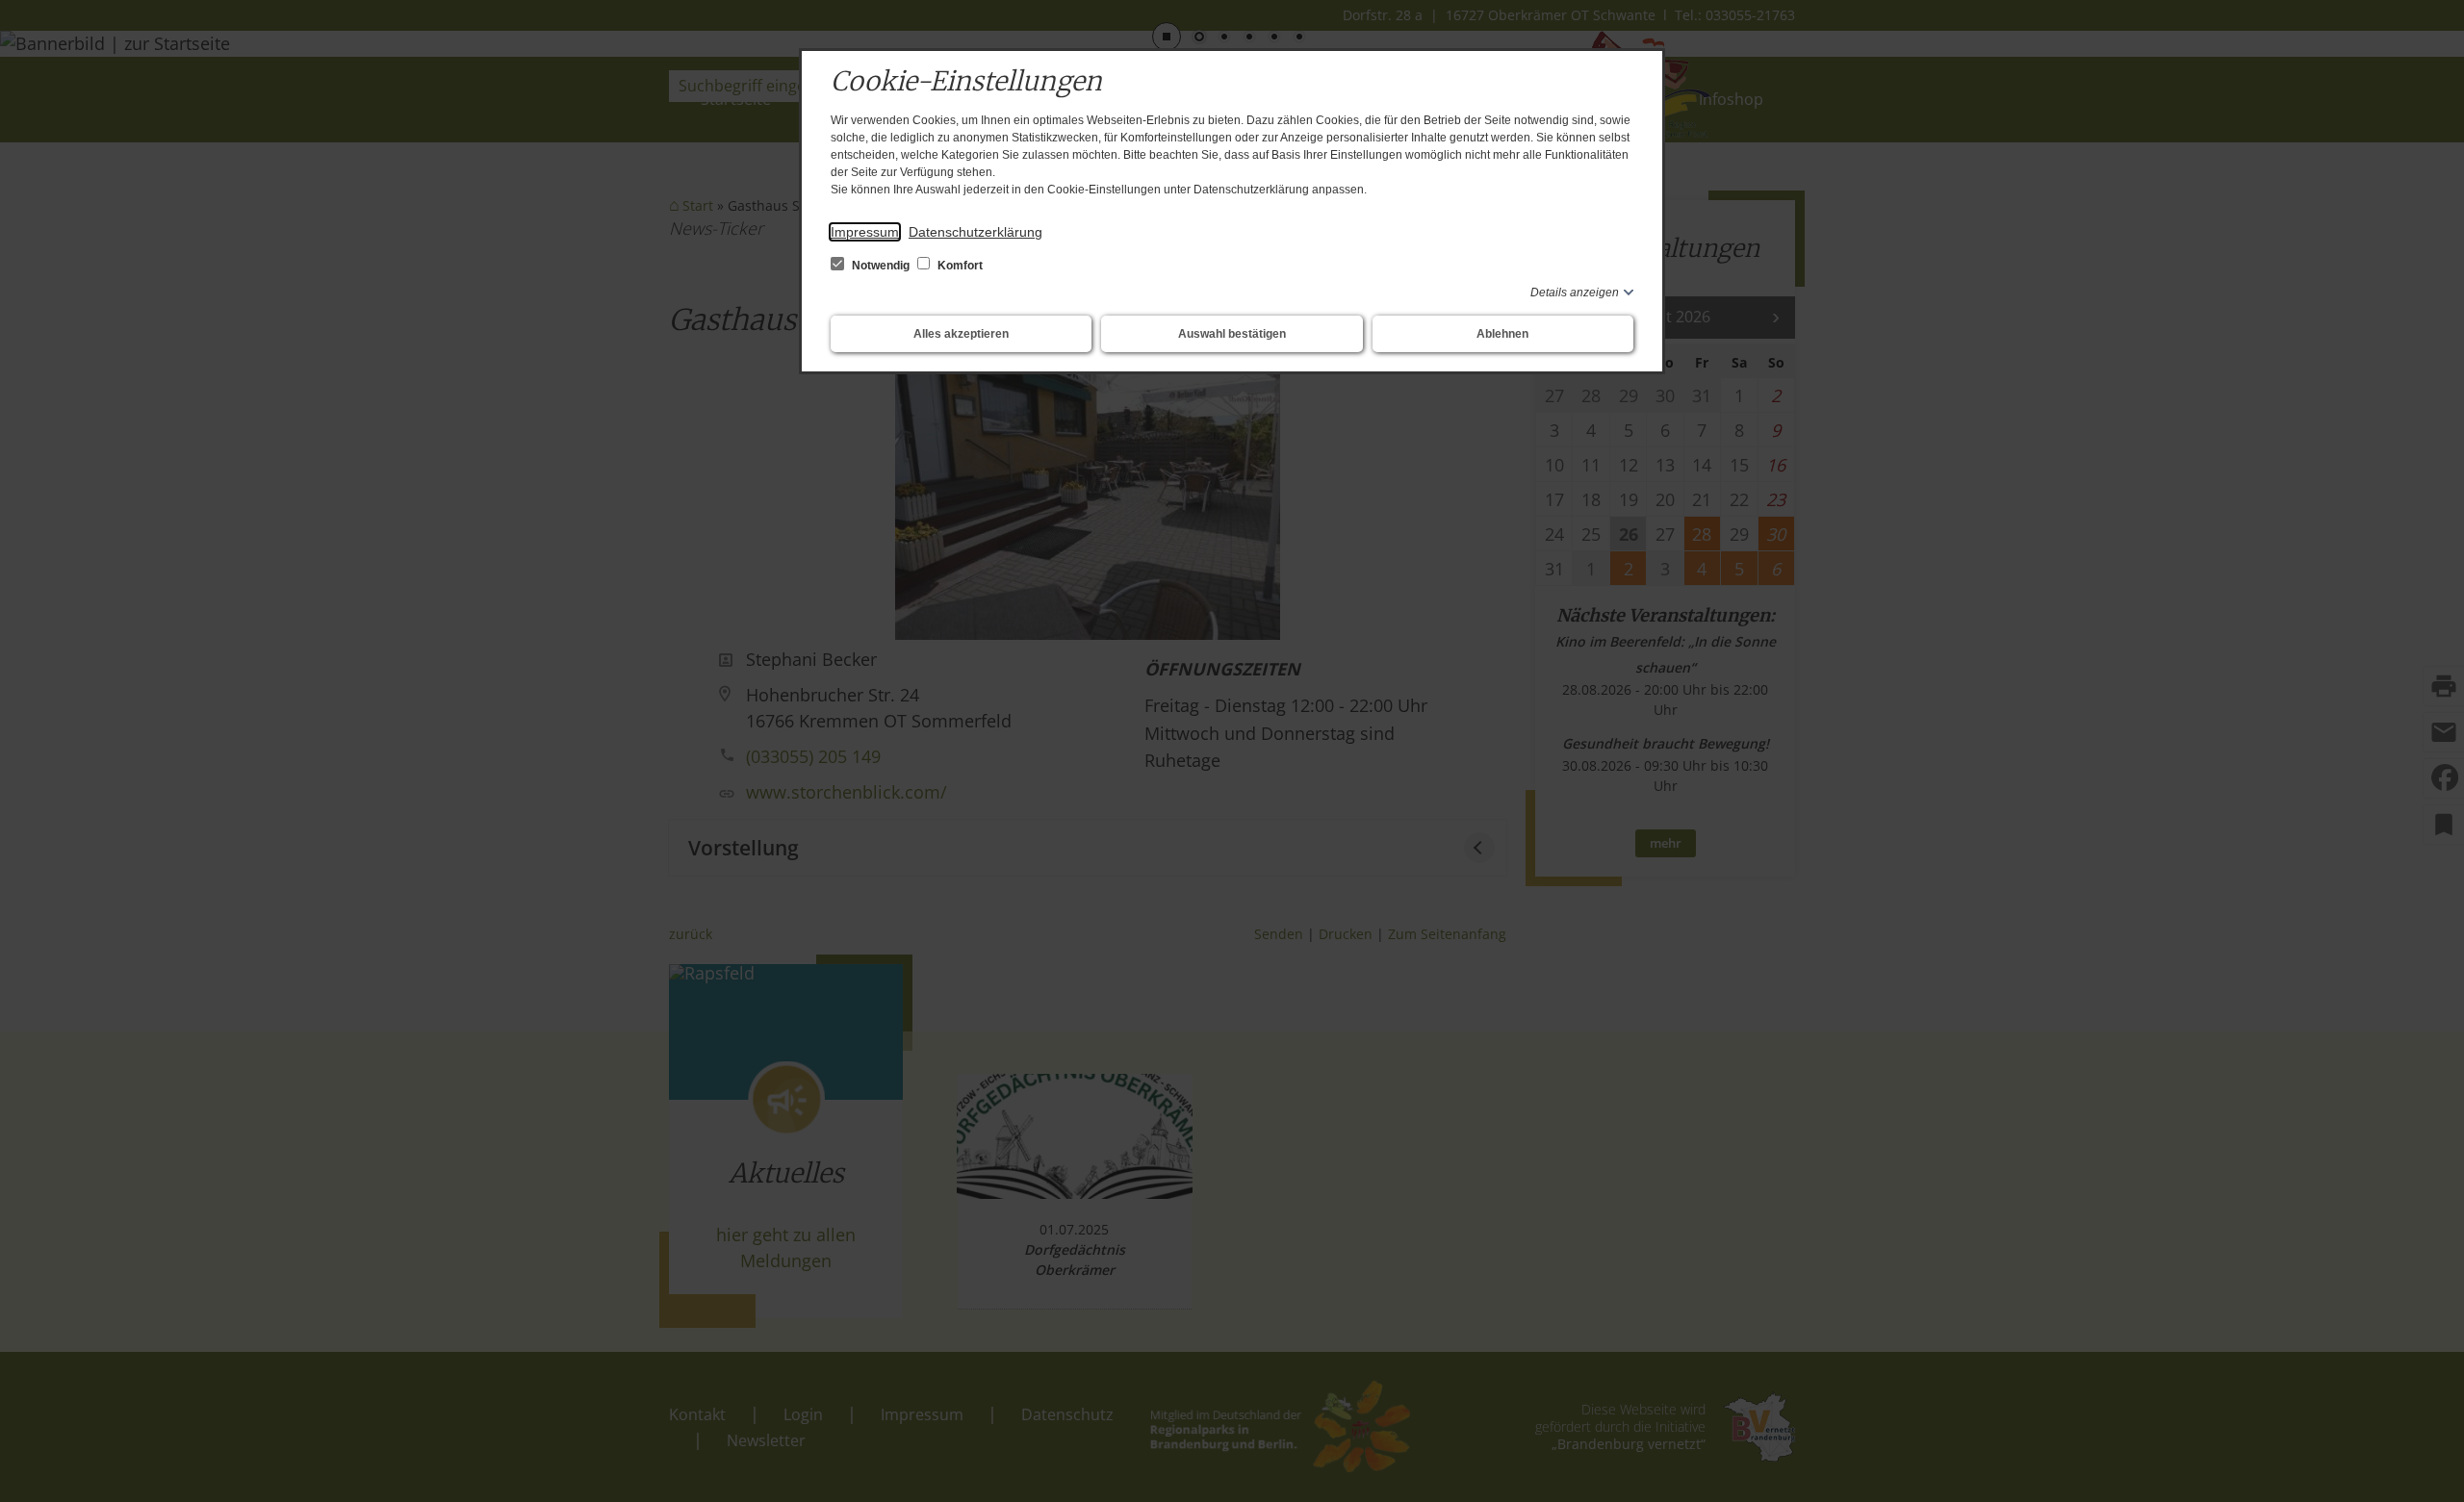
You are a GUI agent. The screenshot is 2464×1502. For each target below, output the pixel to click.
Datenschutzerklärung (975, 232)
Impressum (865, 232)
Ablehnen (1502, 334)
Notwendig (881, 266)
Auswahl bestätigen (1232, 334)
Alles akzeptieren (961, 334)
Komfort (959, 266)
